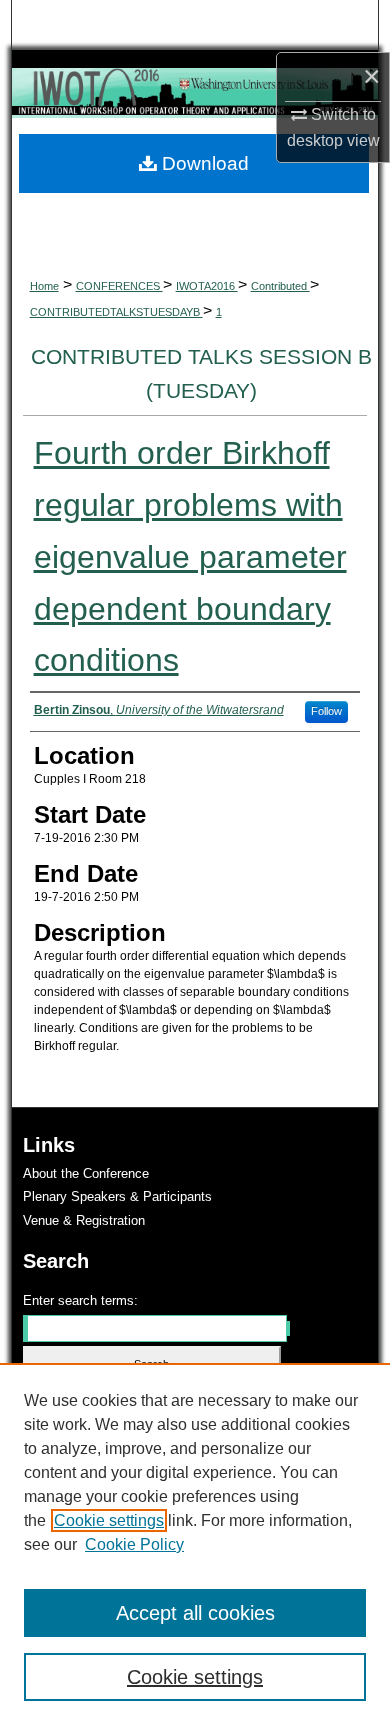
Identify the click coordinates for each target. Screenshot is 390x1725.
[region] (195, 1544)
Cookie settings (109, 1520)
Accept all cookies (195, 1613)
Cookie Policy (134, 1544)
